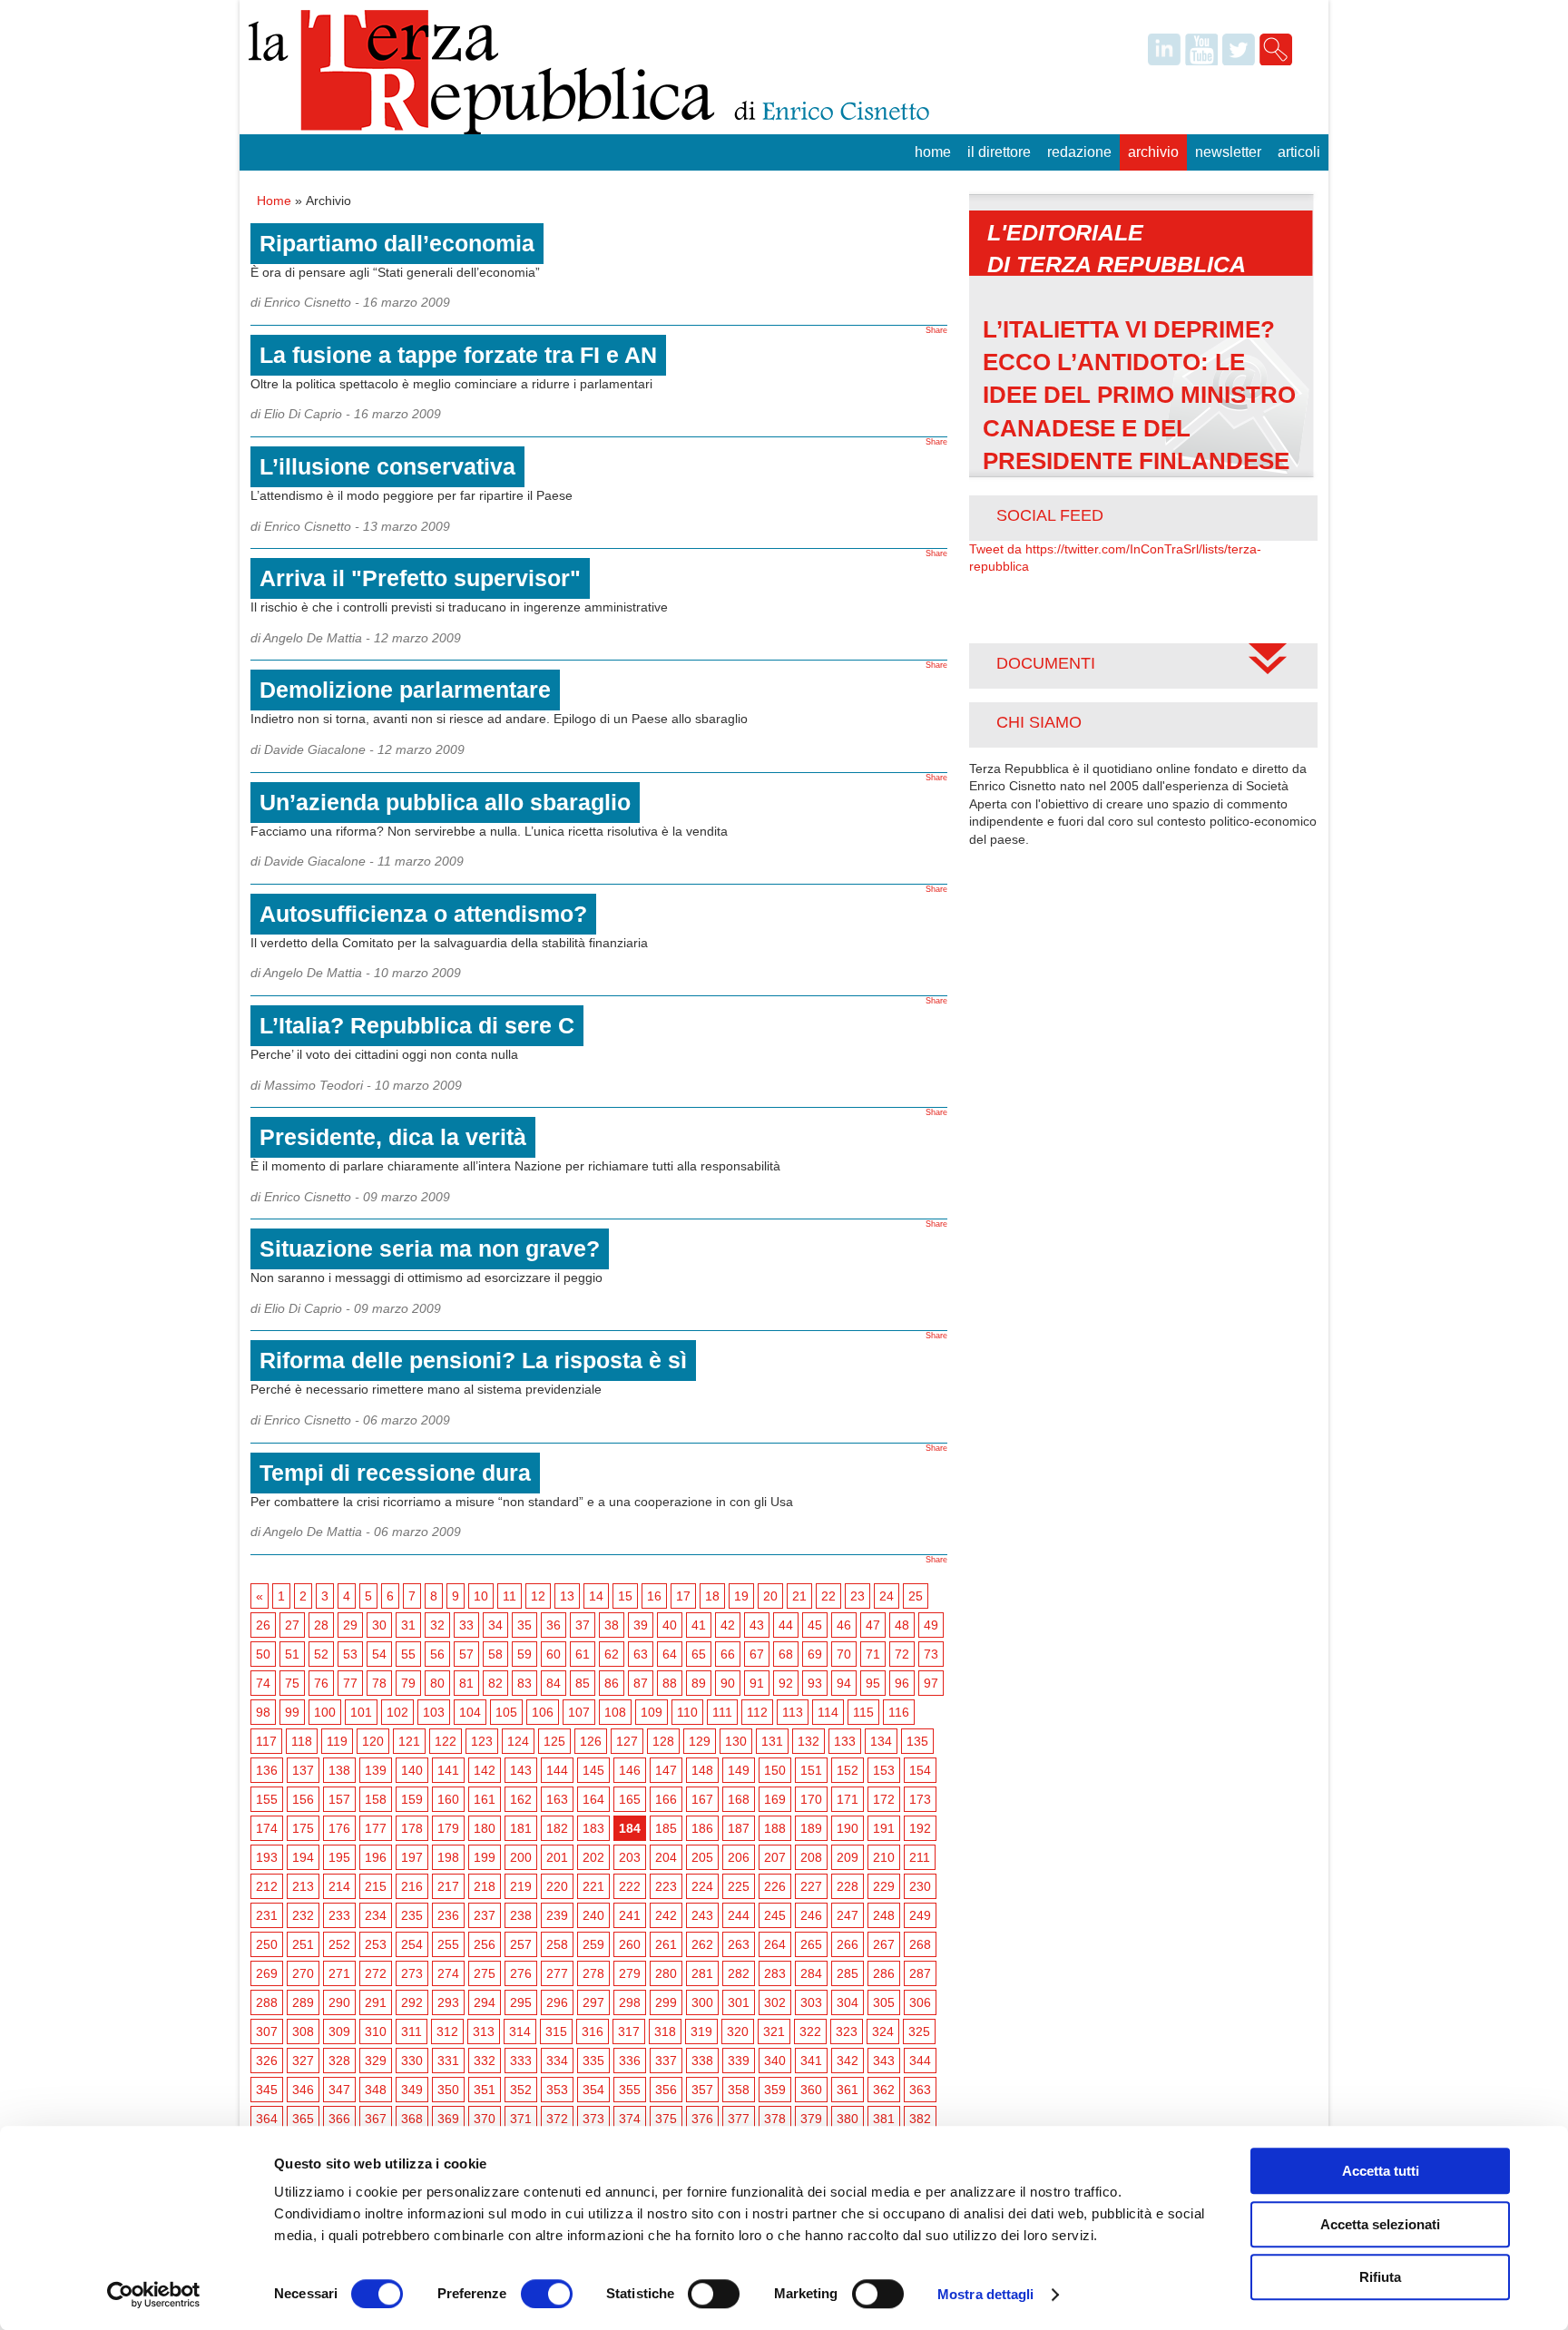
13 (567, 1596)
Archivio (1153, 152)
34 (495, 1625)
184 (630, 1828)
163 (557, 1799)
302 (775, 2002)
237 (485, 1915)
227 (811, 1886)
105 (506, 1712)
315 (556, 2031)
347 (339, 2090)
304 (848, 2002)
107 (579, 1712)
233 (339, 1915)
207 (775, 1857)
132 (808, 1741)
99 (292, 1712)
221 (593, 1886)
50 (263, 1654)
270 (303, 1973)
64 (670, 1654)
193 (267, 1857)
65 (699, 1654)
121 (409, 1741)
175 (303, 1828)
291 (376, 2002)
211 (920, 1857)
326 (267, 2061)
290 (339, 2002)
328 (339, 2061)
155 (267, 1799)
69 (815, 1654)
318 (665, 2031)
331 (448, 2061)
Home (933, 152)
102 (397, 1712)
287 (920, 1973)
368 (412, 2119)
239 (557, 1915)
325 (919, 2031)
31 (408, 1625)
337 (666, 2061)
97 (931, 1683)
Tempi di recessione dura (395, 1473)
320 (738, 2031)
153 (884, 1770)
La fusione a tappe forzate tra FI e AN (458, 355)
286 (884, 1973)
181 (521, 1828)
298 (630, 2002)
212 (267, 1886)
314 (520, 2031)
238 (521, 1915)
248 (884, 1915)
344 (920, 2061)
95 (873, 1683)
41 (699, 1625)
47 (873, 1625)
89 (699, 1683)
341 (811, 2061)
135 (917, 1741)
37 (583, 1625)
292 (412, 2002)
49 (931, 1625)
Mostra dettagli (986, 2294)
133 (845, 1741)
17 (683, 1596)
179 (448, 1828)
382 (920, 2119)
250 (267, 1944)
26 (263, 1625)
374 (630, 2119)
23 (857, 1596)
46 (844, 1625)
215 (376, 1886)
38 (612, 1625)
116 (899, 1712)
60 (554, 1654)
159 (412, 1799)
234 (376, 1915)
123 (482, 1741)
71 (873, 1654)
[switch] (547, 2294)
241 (630, 1915)
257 (521, 1944)
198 (448, 1857)
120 (373, 1741)
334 (557, 2061)
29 (350, 1625)
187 (739, 1828)
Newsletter (1228, 152)
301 (739, 2002)
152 (848, 1770)
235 (412, 1915)
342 (848, 2061)
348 (376, 2090)
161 (485, 1799)
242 (666, 1915)
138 (339, 1770)
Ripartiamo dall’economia (397, 243)
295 (521, 2002)
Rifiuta (1380, 2277)
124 (518, 1741)
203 (630, 1857)
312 (447, 2031)
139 (376, 1770)
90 (728, 1683)
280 (666, 1973)
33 (466, 1625)
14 (596, 1596)
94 (844, 1683)
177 (376, 1828)
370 (485, 2119)
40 (670, 1625)
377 (739, 2119)
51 (292, 1654)
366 (339, 2119)
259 (593, 1944)
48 (902, 1625)
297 (593, 2002)
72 (902, 1654)
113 (793, 1712)
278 (593, 1973)
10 (481, 1596)
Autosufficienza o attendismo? (423, 914)
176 (339, 1828)
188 (775, 1828)
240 (593, 1915)
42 (728, 1625)
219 (521, 1886)
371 (521, 2119)
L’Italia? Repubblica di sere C (417, 1025)
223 (666, 1886)
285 (848, 1973)
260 (630, 1944)
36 (554, 1625)
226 (775, 1886)
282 (739, 1973)
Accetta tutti (1381, 2171)
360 (811, 2090)
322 (810, 2031)
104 (470, 1712)
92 (786, 1683)
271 (339, 1973)
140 (412, 1770)
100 (325, 1712)
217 (448, 1886)
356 (666, 2090)
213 (303, 1886)
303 (811, 2002)
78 (379, 1683)
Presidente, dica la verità (393, 1137)
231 (267, 1915)
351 (485, 2090)
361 (848, 2090)
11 (510, 1596)
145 (593, 1770)
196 (376, 1857)
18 (712, 1596)
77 (350, 1683)
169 (775, 1799)
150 (775, 1770)
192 (920, 1828)
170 (811, 1799)
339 (739, 2061)
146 (630, 1770)
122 (446, 1741)
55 (408, 1654)
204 (666, 1857)
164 (593, 1799)
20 (770, 1596)
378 (775, 2119)
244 (739, 1915)
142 (485, 1770)
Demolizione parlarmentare (405, 690)
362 (884, 2090)
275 (485, 1973)
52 (321, 1654)
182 (557, 1828)
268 (920, 1944)
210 (884, 1857)
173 (920, 1799)
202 (593, 1857)
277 (557, 1973)
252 (339, 1944)
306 (920, 2002)
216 (412, 1886)
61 (583, 1654)
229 (884, 1886)
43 (757, 1625)
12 (538, 1596)
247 (848, 1915)
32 (437, 1625)
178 (412, 1828)
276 (521, 1973)
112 (757, 1712)
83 (524, 1683)
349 (412, 2090)
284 (811, 1973)
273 (412, 1973)
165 (630, 1799)
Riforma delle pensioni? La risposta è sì (473, 1360)
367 (376, 2119)
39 (641, 1625)
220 (557, 1886)
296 (557, 2002)
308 (303, 2031)
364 (267, 2119)
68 (786, 1654)
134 (881, 1741)
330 (412, 2061)
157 (339, 1799)
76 (321, 1683)
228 (848, 1886)
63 (641, 1654)
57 (466, 1654)
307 (267, 2031)
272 (376, 1973)
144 (557, 1770)
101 (361, 1712)
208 (811, 1857)
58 (495, 1654)
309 (339, 2031)
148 (702, 1770)
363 (920, 2090)
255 (448, 1944)
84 (554, 1683)
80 (437, 1683)
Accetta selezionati (1380, 2224)
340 (775, 2061)
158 (376, 1799)
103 (434, 1712)
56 (437, 1654)
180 (485, 1828)
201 (557, 1857)
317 (629, 2031)
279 (630, 1973)
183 (593, 1828)
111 (722, 1712)
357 (702, 2090)
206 (739, 1857)
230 (920, 1886)
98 (263, 1712)
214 (339, 1886)
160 (448, 1799)
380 (848, 2119)
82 (495, 1683)
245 (775, 1915)
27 (292, 1625)
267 (884, 1944)
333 (521, 2061)
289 (303, 2002)
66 (728, 1654)
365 (303, 2119)
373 (593, 2119)
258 (557, 1944)
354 (593, 2090)
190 (848, 1828)
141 (448, 1770)
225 (739, 1886)
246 (811, 1915)
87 (641, 1683)
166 (666, 1799)
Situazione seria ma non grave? (430, 1248)
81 (466, 1683)
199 (485, 1857)
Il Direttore (999, 152)
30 (379, 1625)
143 (521, 1770)
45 (815, 1625)
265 (811, 1944)
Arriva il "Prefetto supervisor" (420, 578)
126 (591, 1741)
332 (485, 2061)
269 (267, 1973)
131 (772, 1741)
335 (593, 2061)
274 (448, 1973)
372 (557, 2119)
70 (844, 1654)
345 (267, 2090)
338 (702, 2061)
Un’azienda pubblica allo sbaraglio (445, 802)
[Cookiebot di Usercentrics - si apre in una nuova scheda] (154, 2295)
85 (583, 1683)
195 (339, 1857)
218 (485, 1886)
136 (267, 1770)
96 (902, 1683)
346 (303, 2090)
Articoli (1299, 152)
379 (811, 2119)
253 (376, 1944)
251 (303, 1944)
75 (292, 1683)
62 (612, 1654)
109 (652, 1712)
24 (887, 1596)
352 (521, 2090)
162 (521, 1799)
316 (593, 2031)
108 (615, 1712)
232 (303, 1915)
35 (524, 1625)
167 (702, 1799)
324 (883, 2031)
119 (337, 1741)
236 (448, 1915)
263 (739, 1944)
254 (412, 1944)
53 (350, 1654)
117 (266, 1741)
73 (931, 1654)
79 (408, 1683)
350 (448, 2090)
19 (741, 1596)
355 (630, 2090)
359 (775, 2090)
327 (303, 2061)
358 (739, 2090)
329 (376, 2061)
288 (267, 2002)
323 (847, 2031)
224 (702, 1886)
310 (376, 2031)
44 (786, 1625)
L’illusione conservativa (387, 466)
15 (625, 1596)
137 (303, 1770)
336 (630, 2061)
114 (828, 1712)
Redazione (1079, 152)
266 (848, 1944)
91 (757, 1683)
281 (702, 1973)
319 (701, 2031)
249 (920, 1915)
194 (303, 1857)
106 (543, 1712)
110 (687, 1712)
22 (828, 1596)
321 (774, 2031)
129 (700, 1741)
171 (848, 1799)
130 (736, 1741)
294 (485, 2002)
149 (739, 1770)
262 (702, 1944)
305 (884, 2002)
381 (884, 2119)
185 (666, 1828)
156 (303, 1799)
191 (884, 1828)
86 (612, 1683)
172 (884, 1799)
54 (379, 1654)
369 (448, 2119)
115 (863, 1712)
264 (775, 1944)
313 (484, 2031)
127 (627, 1741)
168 (739, 1799)
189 (811, 1828)
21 (799, 1596)
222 (630, 1886)
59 (524, 1654)
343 (884, 2061)
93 (815, 1683)
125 (554, 1741)
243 (702, 1915)
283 (775, 1973)
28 (321, 1625)
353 (557, 2090)
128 (663, 1741)
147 (666, 1770)
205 (702, 1857)
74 (263, 1683)
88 (670, 1683)
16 (654, 1596)
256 (485, 1944)
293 (448, 2002)
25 (916, 1596)
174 (267, 1828)
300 (702, 2002)
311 (412, 2031)
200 (521, 1857)
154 (920, 1770)
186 (702, 1828)
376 (702, 2119)
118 (302, 1741)
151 (811, 1770)
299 (666, 2002)
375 (666, 2119)
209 (848, 1857)
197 (412, 1857)
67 (757, 1654)
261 (666, 1944)
